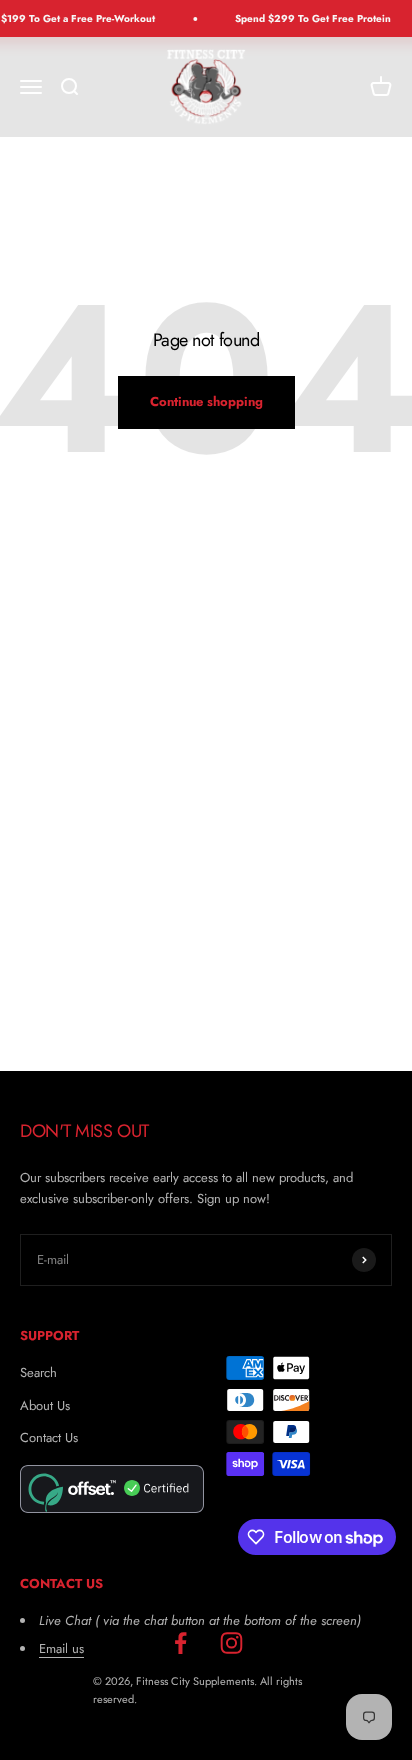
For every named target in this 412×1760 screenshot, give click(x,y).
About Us (45, 1405)
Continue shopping (206, 401)
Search (38, 1372)
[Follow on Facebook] (180, 1643)
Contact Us (49, 1437)
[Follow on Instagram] (231, 1643)
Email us (61, 1648)
